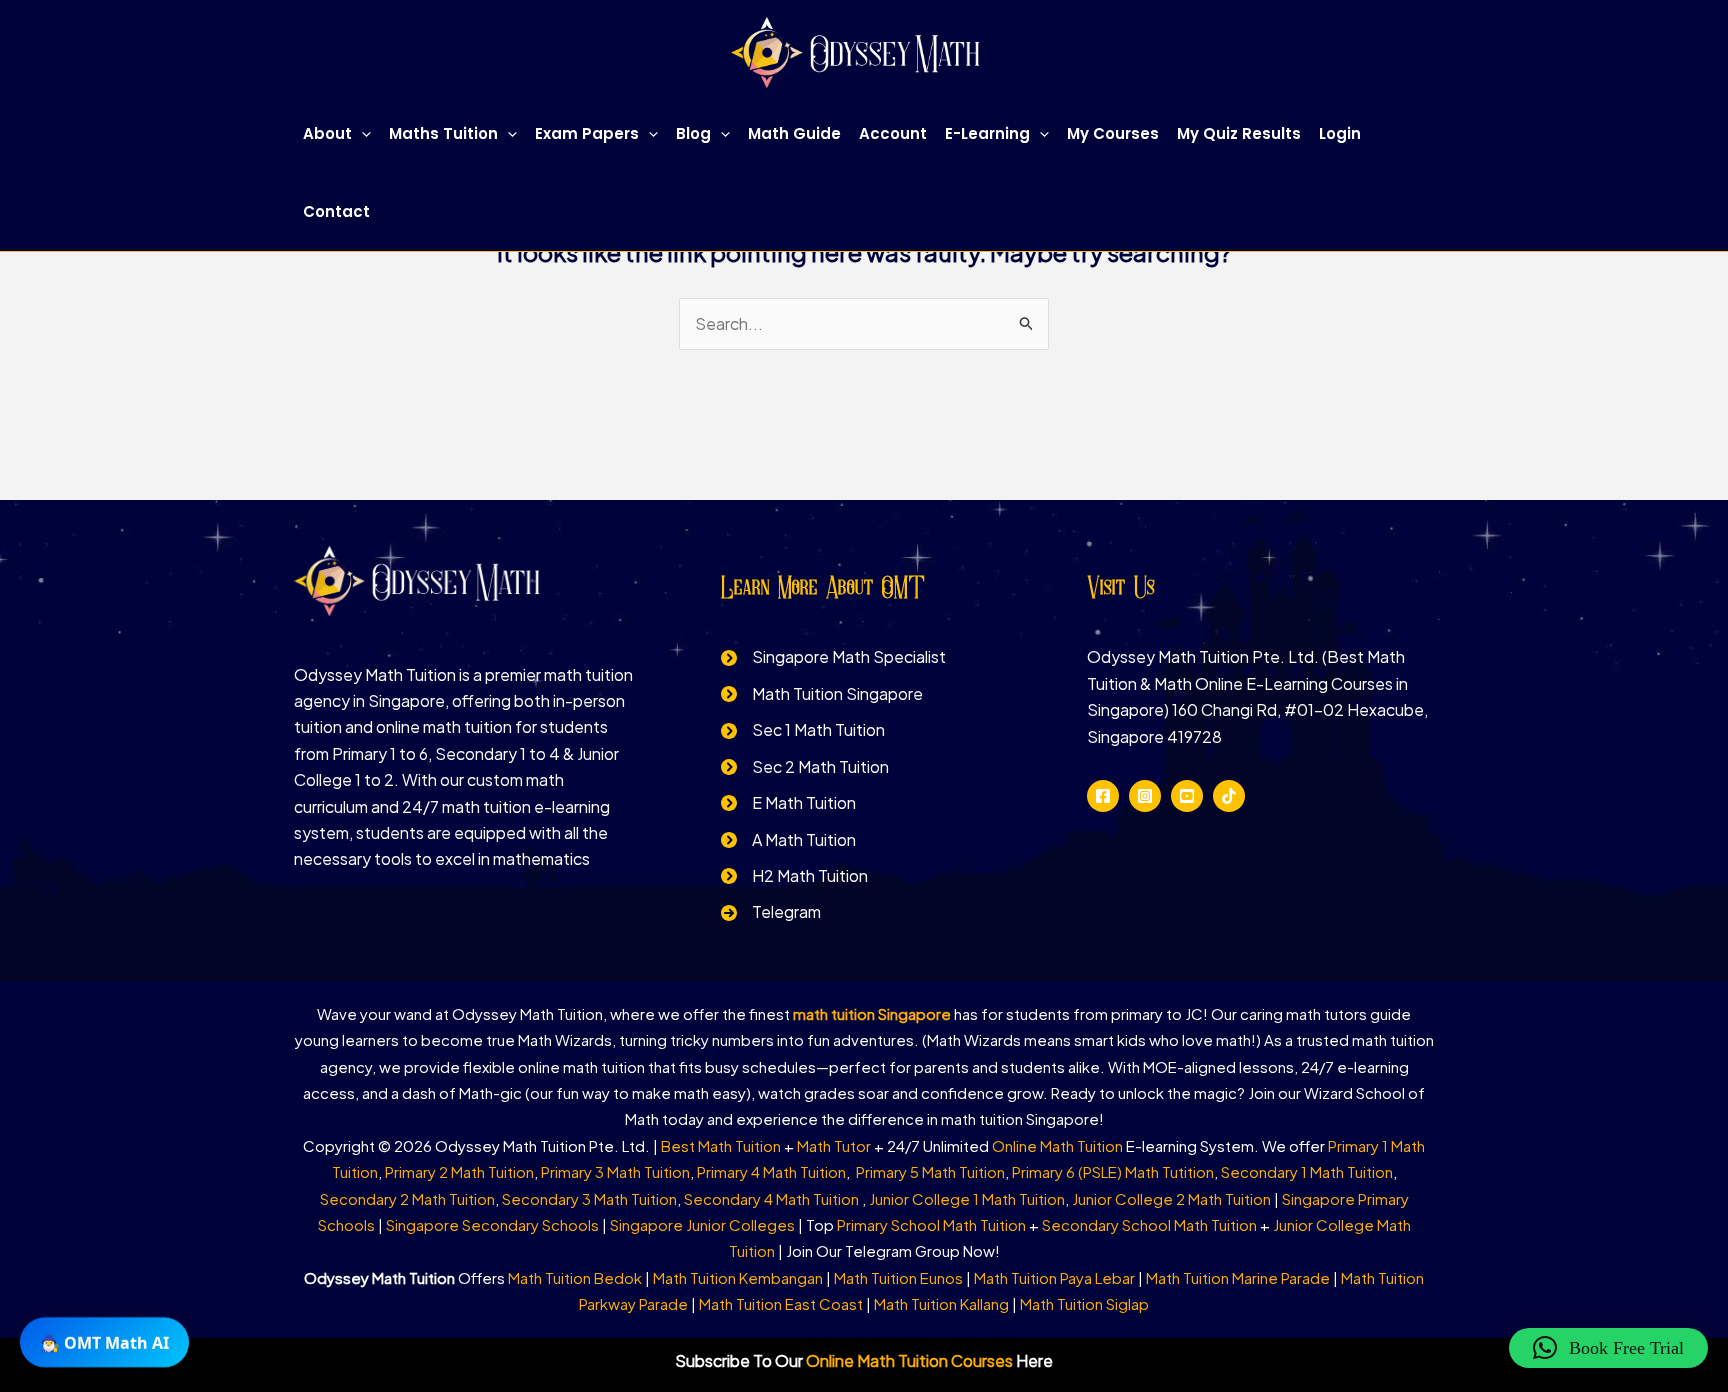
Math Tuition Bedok (575, 1277)
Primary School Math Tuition (931, 1224)
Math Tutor (834, 1145)
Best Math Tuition (721, 1145)
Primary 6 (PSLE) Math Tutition (1113, 1171)
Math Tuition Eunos (898, 1277)
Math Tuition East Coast (781, 1303)
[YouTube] (1187, 796)
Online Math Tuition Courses (909, 1360)
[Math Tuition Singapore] (822, 694)
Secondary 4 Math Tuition (773, 1198)
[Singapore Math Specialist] (833, 657)
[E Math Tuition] (788, 803)
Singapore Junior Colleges (702, 1224)
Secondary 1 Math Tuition (1307, 1171)
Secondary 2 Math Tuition (407, 1198)
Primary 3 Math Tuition (615, 1171)
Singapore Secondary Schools (492, 1224)
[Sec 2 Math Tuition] (805, 767)
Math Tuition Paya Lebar (1054, 1277)
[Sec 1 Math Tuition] (803, 730)
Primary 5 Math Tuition (930, 1171)
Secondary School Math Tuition (1149, 1224)
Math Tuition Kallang (941, 1303)
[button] (361, 134)
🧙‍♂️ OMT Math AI (104, 1341)
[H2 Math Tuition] (794, 876)
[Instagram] (1145, 796)
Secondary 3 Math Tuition (589, 1198)
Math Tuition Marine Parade (1238, 1277)
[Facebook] (1103, 796)
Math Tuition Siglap (1084, 1303)
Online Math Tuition (1057, 1145)
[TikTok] (1229, 796)
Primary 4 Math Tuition (771, 1171)
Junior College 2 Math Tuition (1171, 1198)
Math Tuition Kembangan (738, 1277)
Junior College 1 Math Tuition (967, 1198)
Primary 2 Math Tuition (459, 1171)
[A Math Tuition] (788, 840)
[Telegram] (771, 912)
